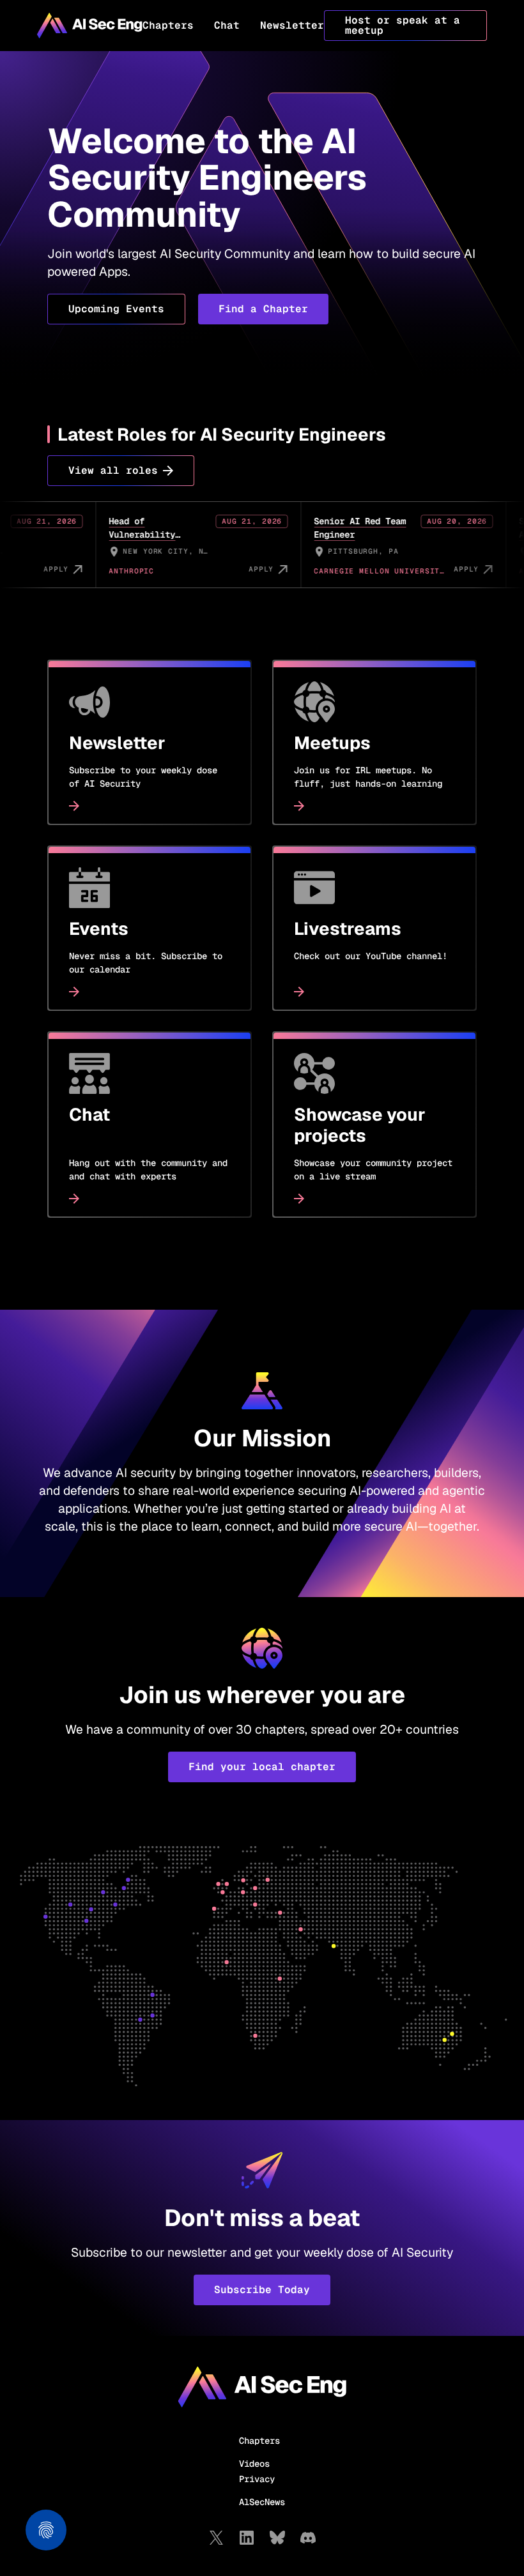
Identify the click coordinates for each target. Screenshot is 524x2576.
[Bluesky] (277, 2538)
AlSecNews (262, 2502)
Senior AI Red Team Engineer (313, 528)
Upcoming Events (116, 309)
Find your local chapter (262, 1767)
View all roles (113, 470)
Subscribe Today (262, 2290)
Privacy (257, 2479)
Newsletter (292, 25)
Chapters (168, 25)
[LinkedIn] (247, 2538)
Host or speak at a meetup (403, 25)
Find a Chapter (263, 309)
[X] (216, 2538)
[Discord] (308, 2538)
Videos (254, 2464)
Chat (227, 25)
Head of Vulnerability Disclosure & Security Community (108, 541)
